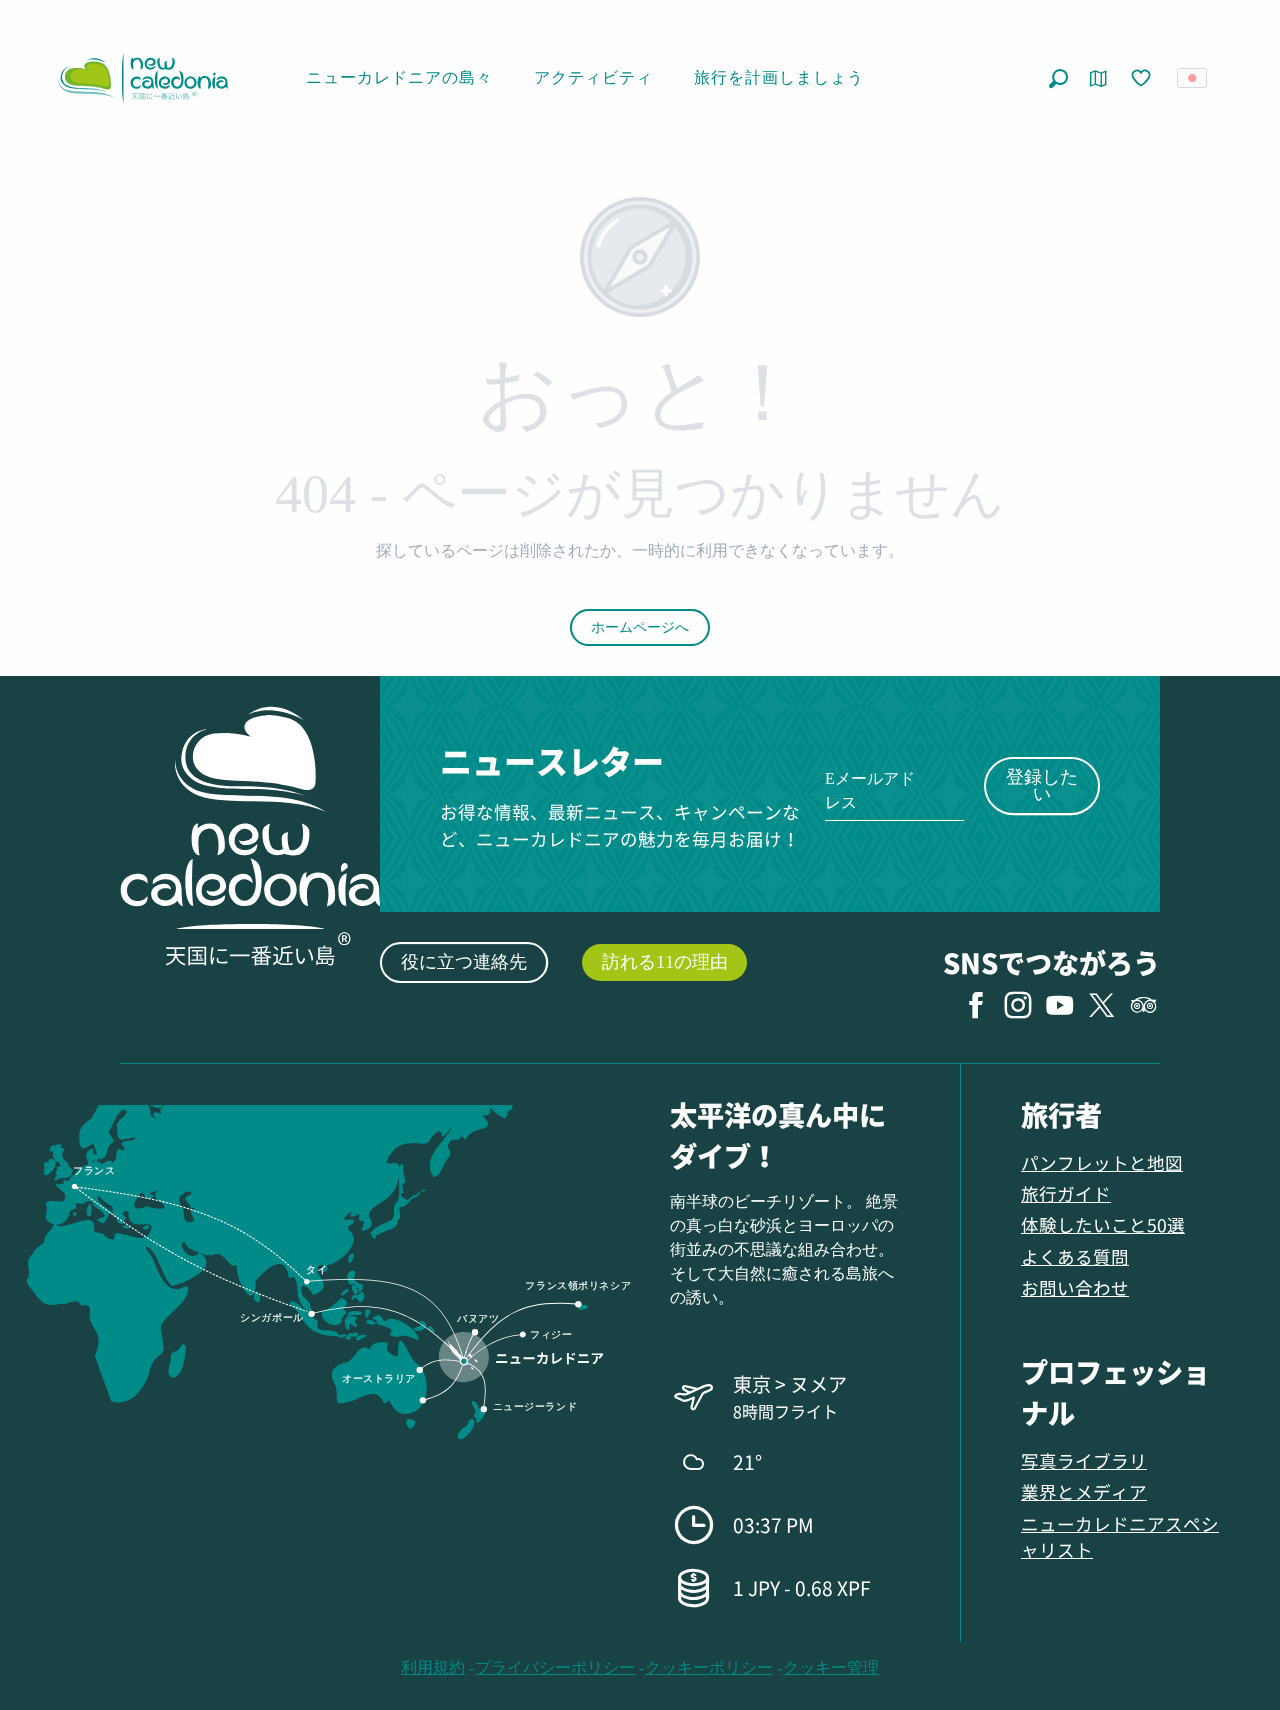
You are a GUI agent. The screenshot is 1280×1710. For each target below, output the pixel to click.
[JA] (1193, 78)
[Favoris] (1143, 79)
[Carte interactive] (1098, 78)
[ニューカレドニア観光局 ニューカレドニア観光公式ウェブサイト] (143, 78)
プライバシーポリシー (555, 1667)
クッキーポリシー (709, 1667)
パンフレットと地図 (1102, 1162)
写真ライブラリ (1084, 1460)
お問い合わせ (1075, 1287)
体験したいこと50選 (1103, 1224)
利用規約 (433, 1667)
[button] (1058, 78)
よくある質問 (1075, 1256)
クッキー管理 (831, 1667)
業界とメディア (1084, 1491)
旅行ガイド (1066, 1193)
